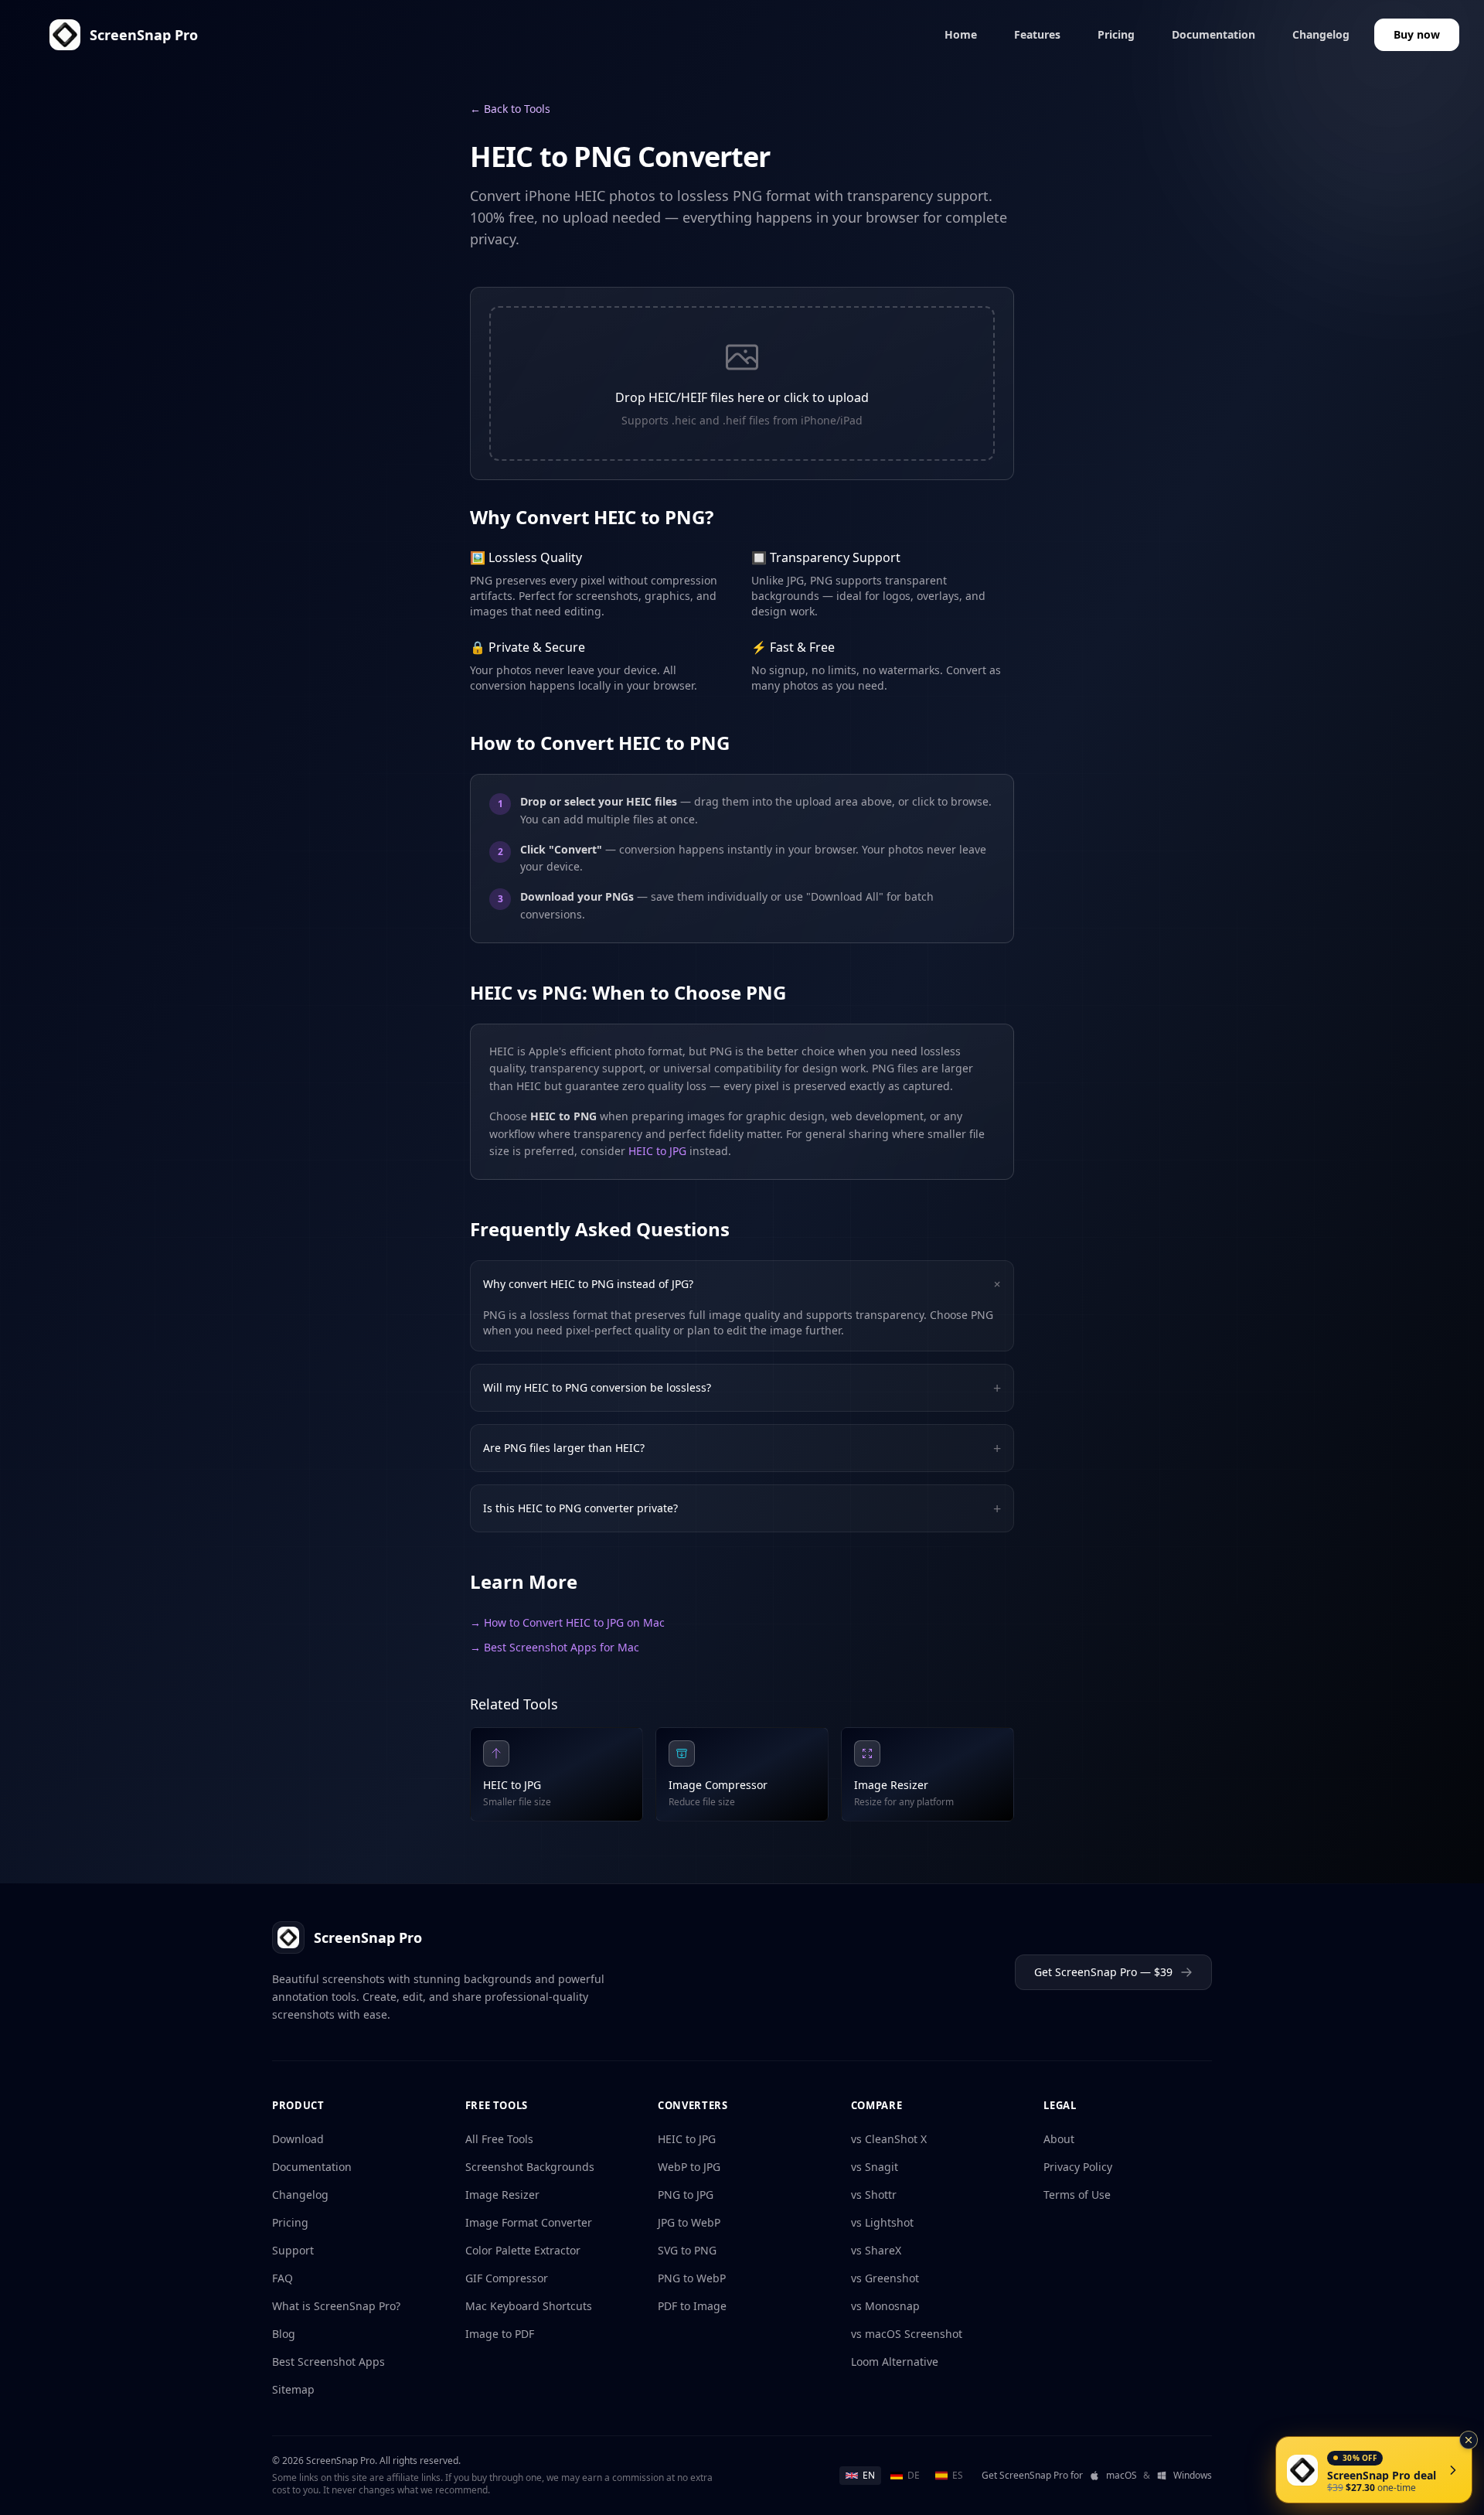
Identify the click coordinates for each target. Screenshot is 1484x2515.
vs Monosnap (885, 2306)
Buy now (1417, 34)
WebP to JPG (689, 2167)
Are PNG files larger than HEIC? (742, 1448)
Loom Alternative (895, 2362)
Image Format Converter (529, 2222)
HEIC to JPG (657, 1151)
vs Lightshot (882, 2222)
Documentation (1213, 34)
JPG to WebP (689, 2222)
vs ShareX (876, 2250)
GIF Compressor (507, 2278)
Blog (284, 2334)
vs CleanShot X (889, 2139)
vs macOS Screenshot (907, 2334)
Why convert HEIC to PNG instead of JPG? (745, 1284)
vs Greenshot (885, 2278)
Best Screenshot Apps (328, 2362)
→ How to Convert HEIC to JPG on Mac (567, 1622)
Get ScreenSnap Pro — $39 (1103, 1972)
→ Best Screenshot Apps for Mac (555, 1647)
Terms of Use (1077, 2195)
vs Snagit (875, 2167)
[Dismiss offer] (1469, 2440)
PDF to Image (692, 2306)
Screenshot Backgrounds (530, 2167)
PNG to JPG (686, 2195)
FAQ (283, 2278)
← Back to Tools (510, 109)
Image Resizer (502, 2195)
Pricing (1116, 34)
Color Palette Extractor (523, 2250)
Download (298, 2139)
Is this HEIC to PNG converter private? (742, 1508)
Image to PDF (500, 2334)
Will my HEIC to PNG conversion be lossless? (742, 1388)
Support (293, 2250)
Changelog (1321, 34)
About (1059, 2139)
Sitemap (293, 2389)
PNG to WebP (692, 2278)
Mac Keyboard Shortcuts (529, 2306)
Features (1037, 34)
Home (961, 34)
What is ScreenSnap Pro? (336, 2306)
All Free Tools (499, 2139)
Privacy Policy (1078, 2167)
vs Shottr (874, 2195)
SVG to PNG (687, 2250)
